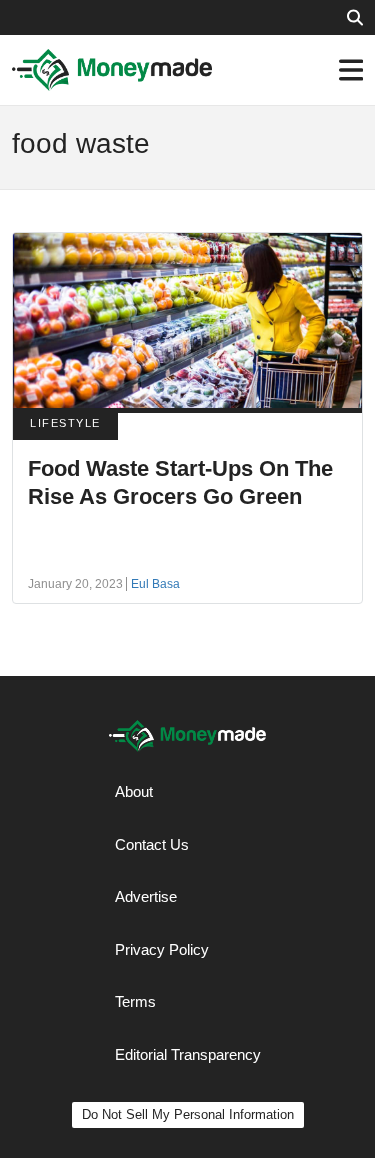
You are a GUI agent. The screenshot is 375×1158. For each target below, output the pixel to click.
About (134, 791)
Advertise (146, 896)
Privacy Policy (162, 949)
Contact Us (152, 844)
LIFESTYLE (65, 423)
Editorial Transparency (188, 1054)
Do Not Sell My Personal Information (188, 1114)
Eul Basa (155, 584)
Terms (135, 1001)
